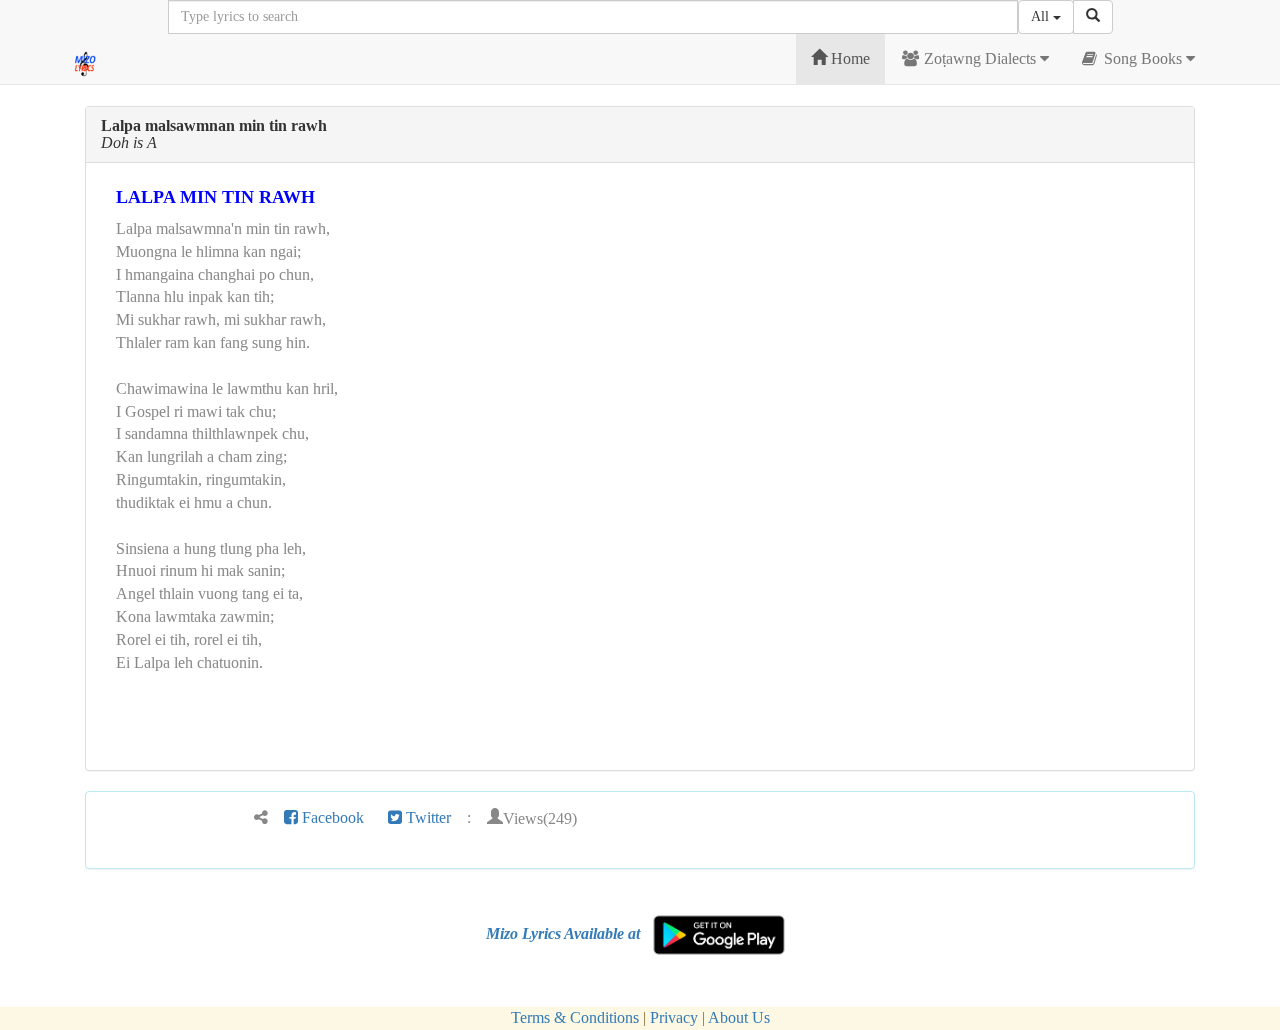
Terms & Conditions (575, 1017)
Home (848, 58)
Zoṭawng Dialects (980, 58)
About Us (739, 1017)
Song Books (1143, 58)
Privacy (674, 1017)
